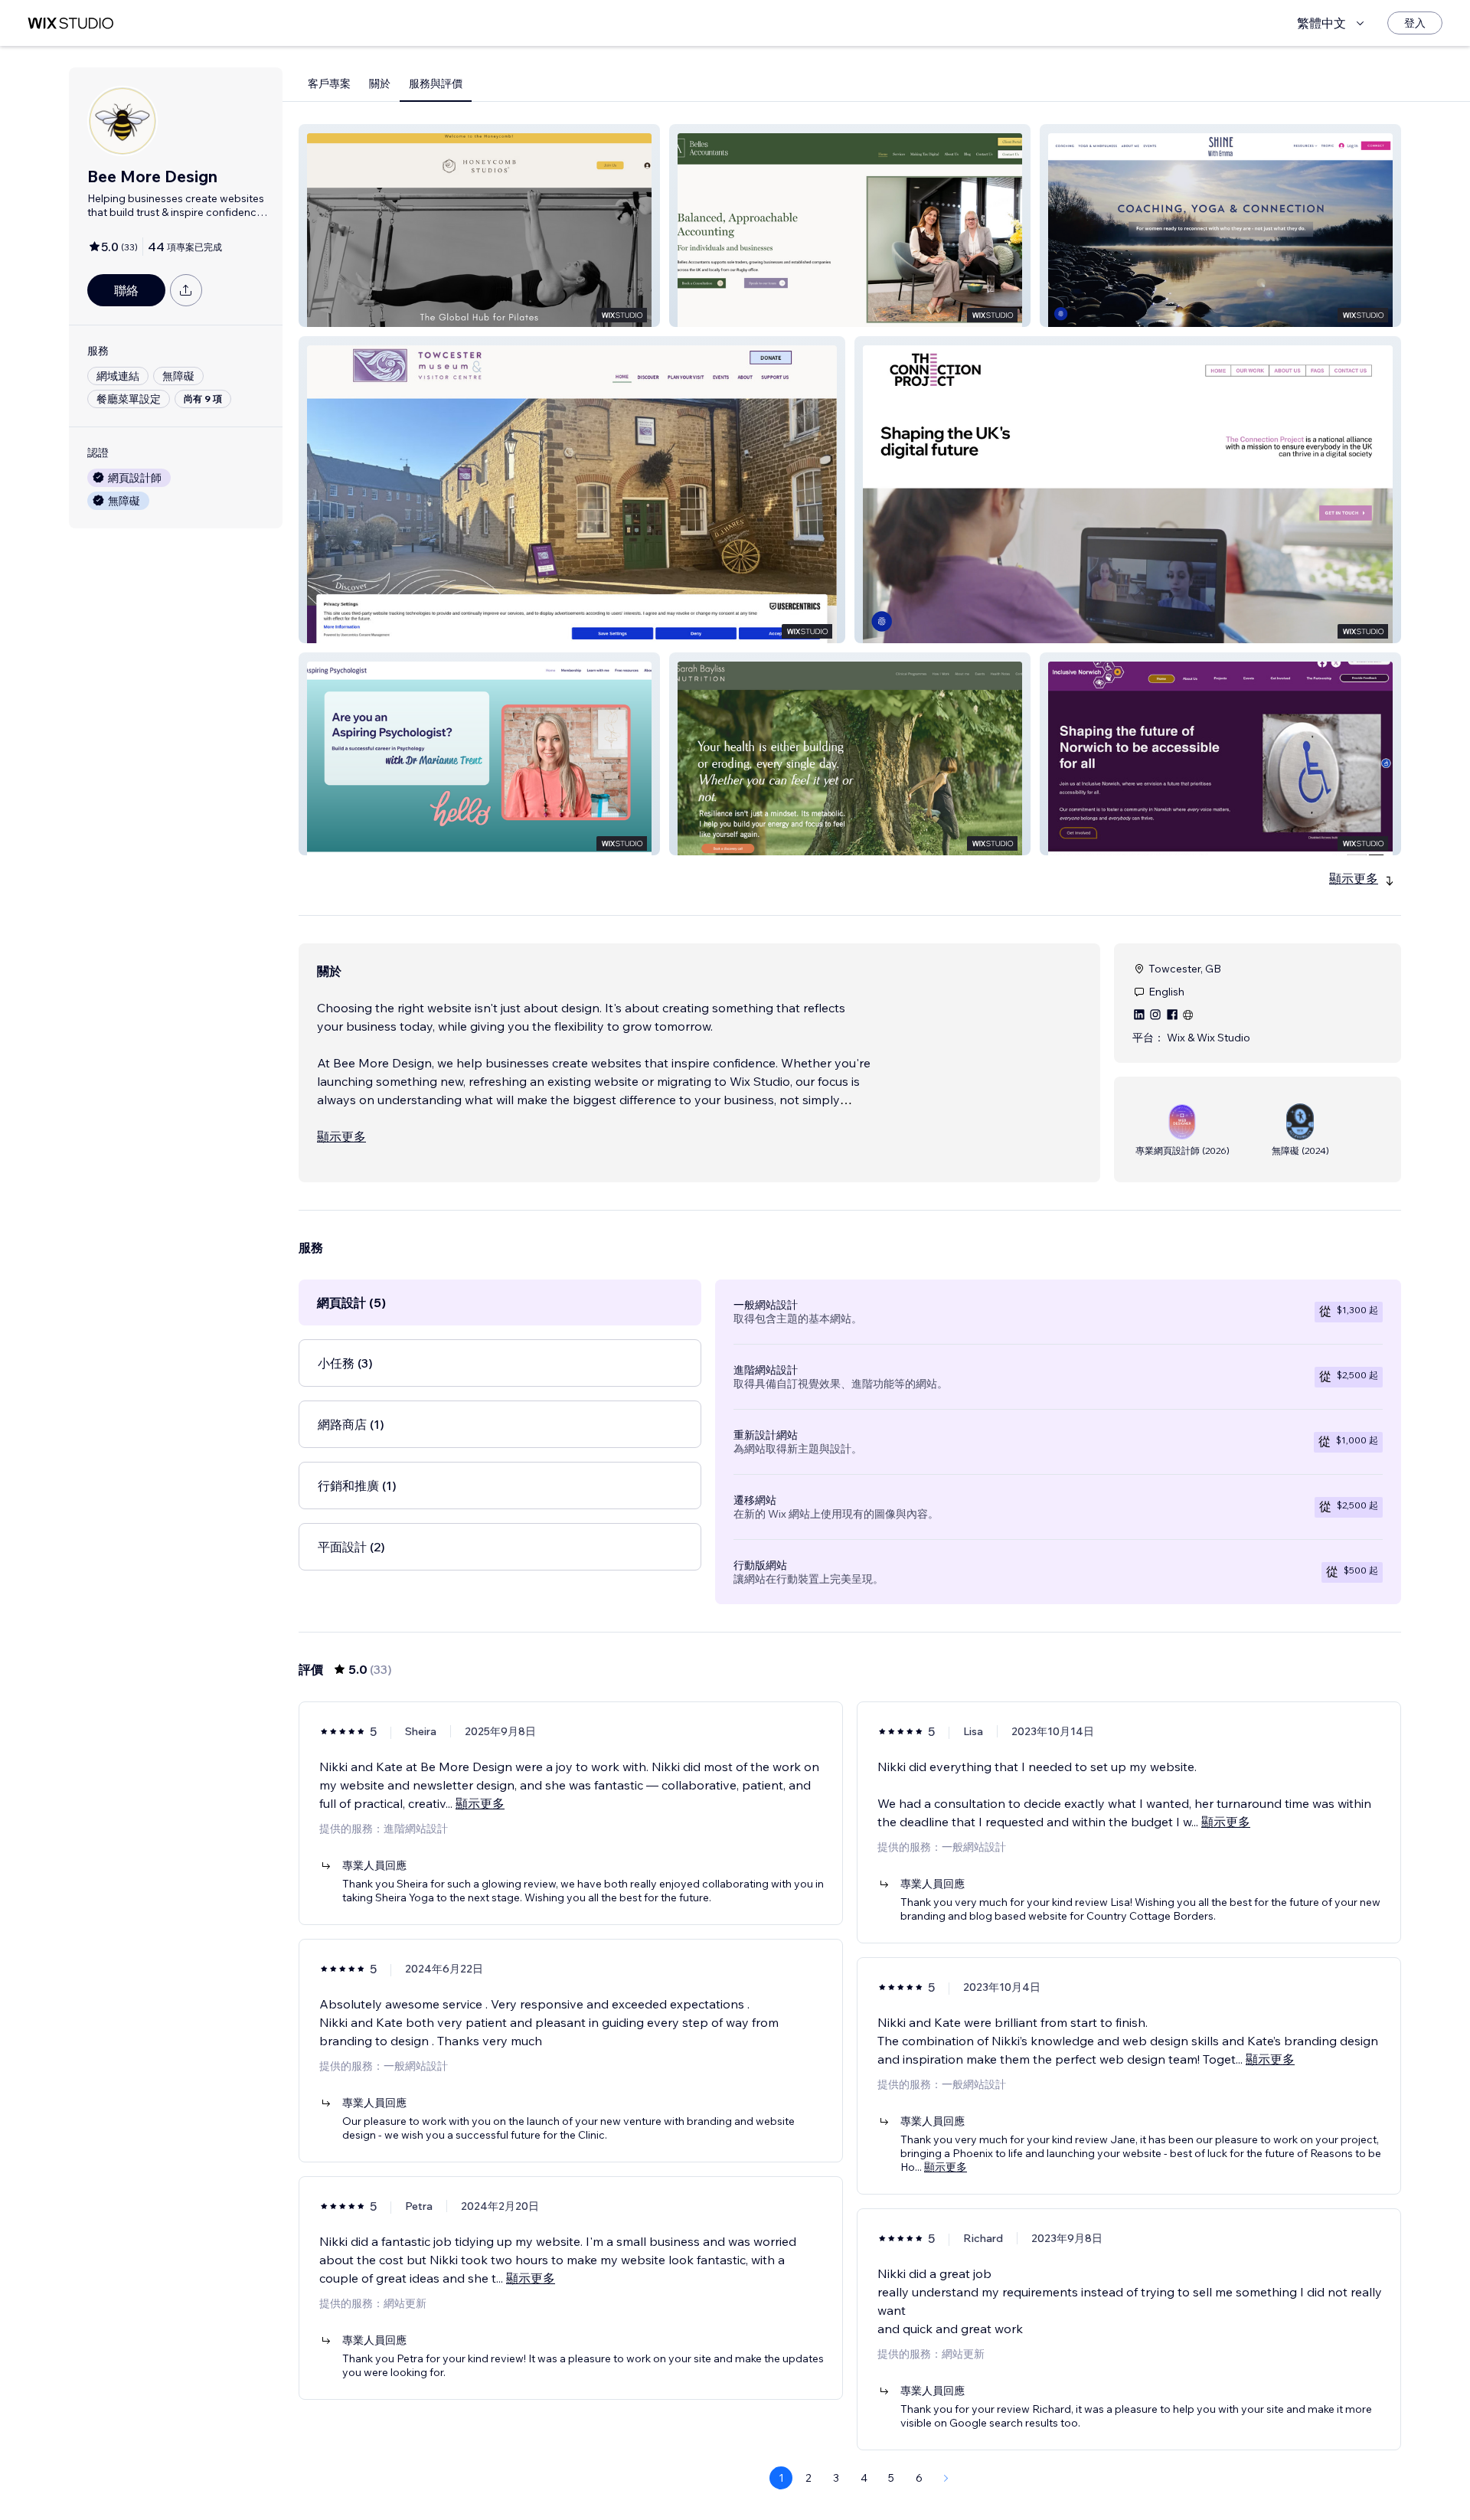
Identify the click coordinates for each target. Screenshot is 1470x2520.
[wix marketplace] (70, 23)
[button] (479, 226)
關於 (380, 83)
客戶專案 (329, 83)
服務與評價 (436, 83)
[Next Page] (946, 2478)
